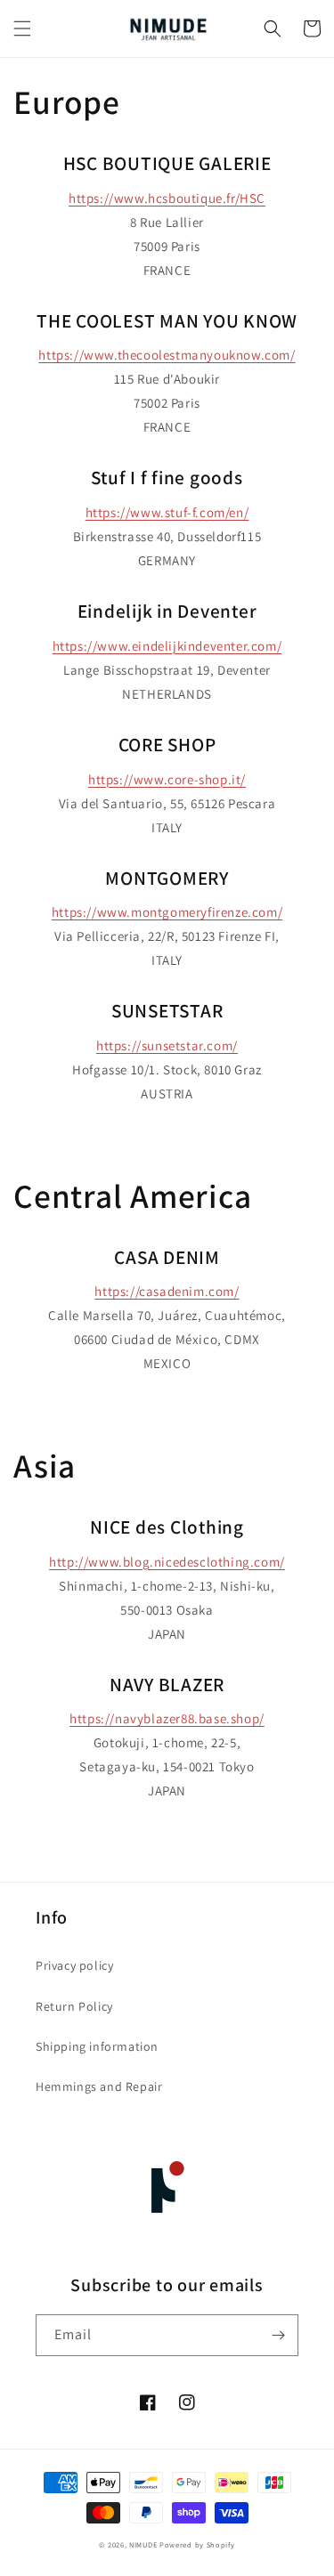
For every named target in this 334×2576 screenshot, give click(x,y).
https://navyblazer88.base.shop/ (167, 1718)
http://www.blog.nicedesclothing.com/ (167, 1562)
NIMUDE (143, 2544)
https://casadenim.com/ (167, 1291)
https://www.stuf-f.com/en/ (167, 512)
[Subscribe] (278, 2335)
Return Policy (74, 2006)
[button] (22, 28)
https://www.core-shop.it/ (167, 779)
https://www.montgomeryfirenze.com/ (167, 912)
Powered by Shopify (197, 2544)
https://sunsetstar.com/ (167, 1045)
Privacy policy (74, 1965)
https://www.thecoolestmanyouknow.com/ (167, 355)
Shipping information (97, 2046)
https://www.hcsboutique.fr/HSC (167, 198)
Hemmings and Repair (99, 2086)
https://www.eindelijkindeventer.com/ (167, 646)
